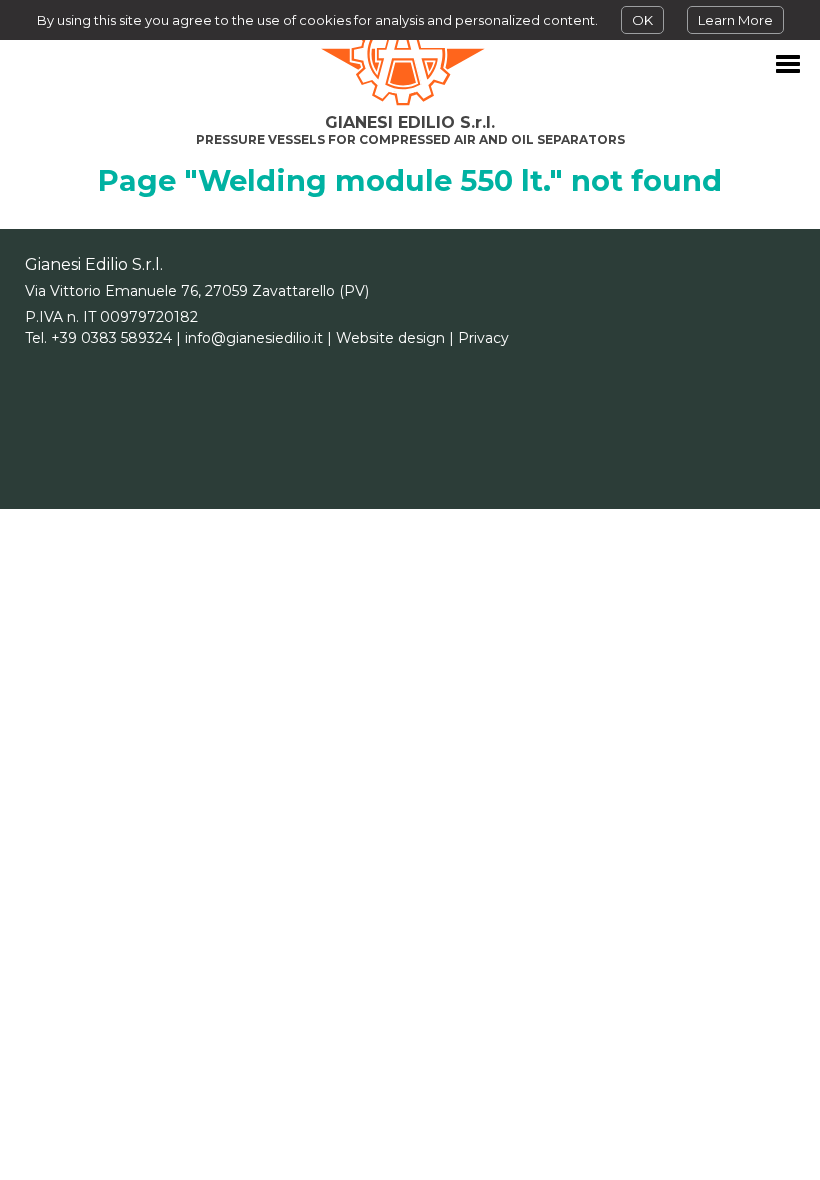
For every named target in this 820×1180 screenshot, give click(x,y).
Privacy (483, 338)
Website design (390, 338)
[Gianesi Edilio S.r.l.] (410, 55)
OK (642, 20)
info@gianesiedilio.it (254, 338)
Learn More (735, 20)
